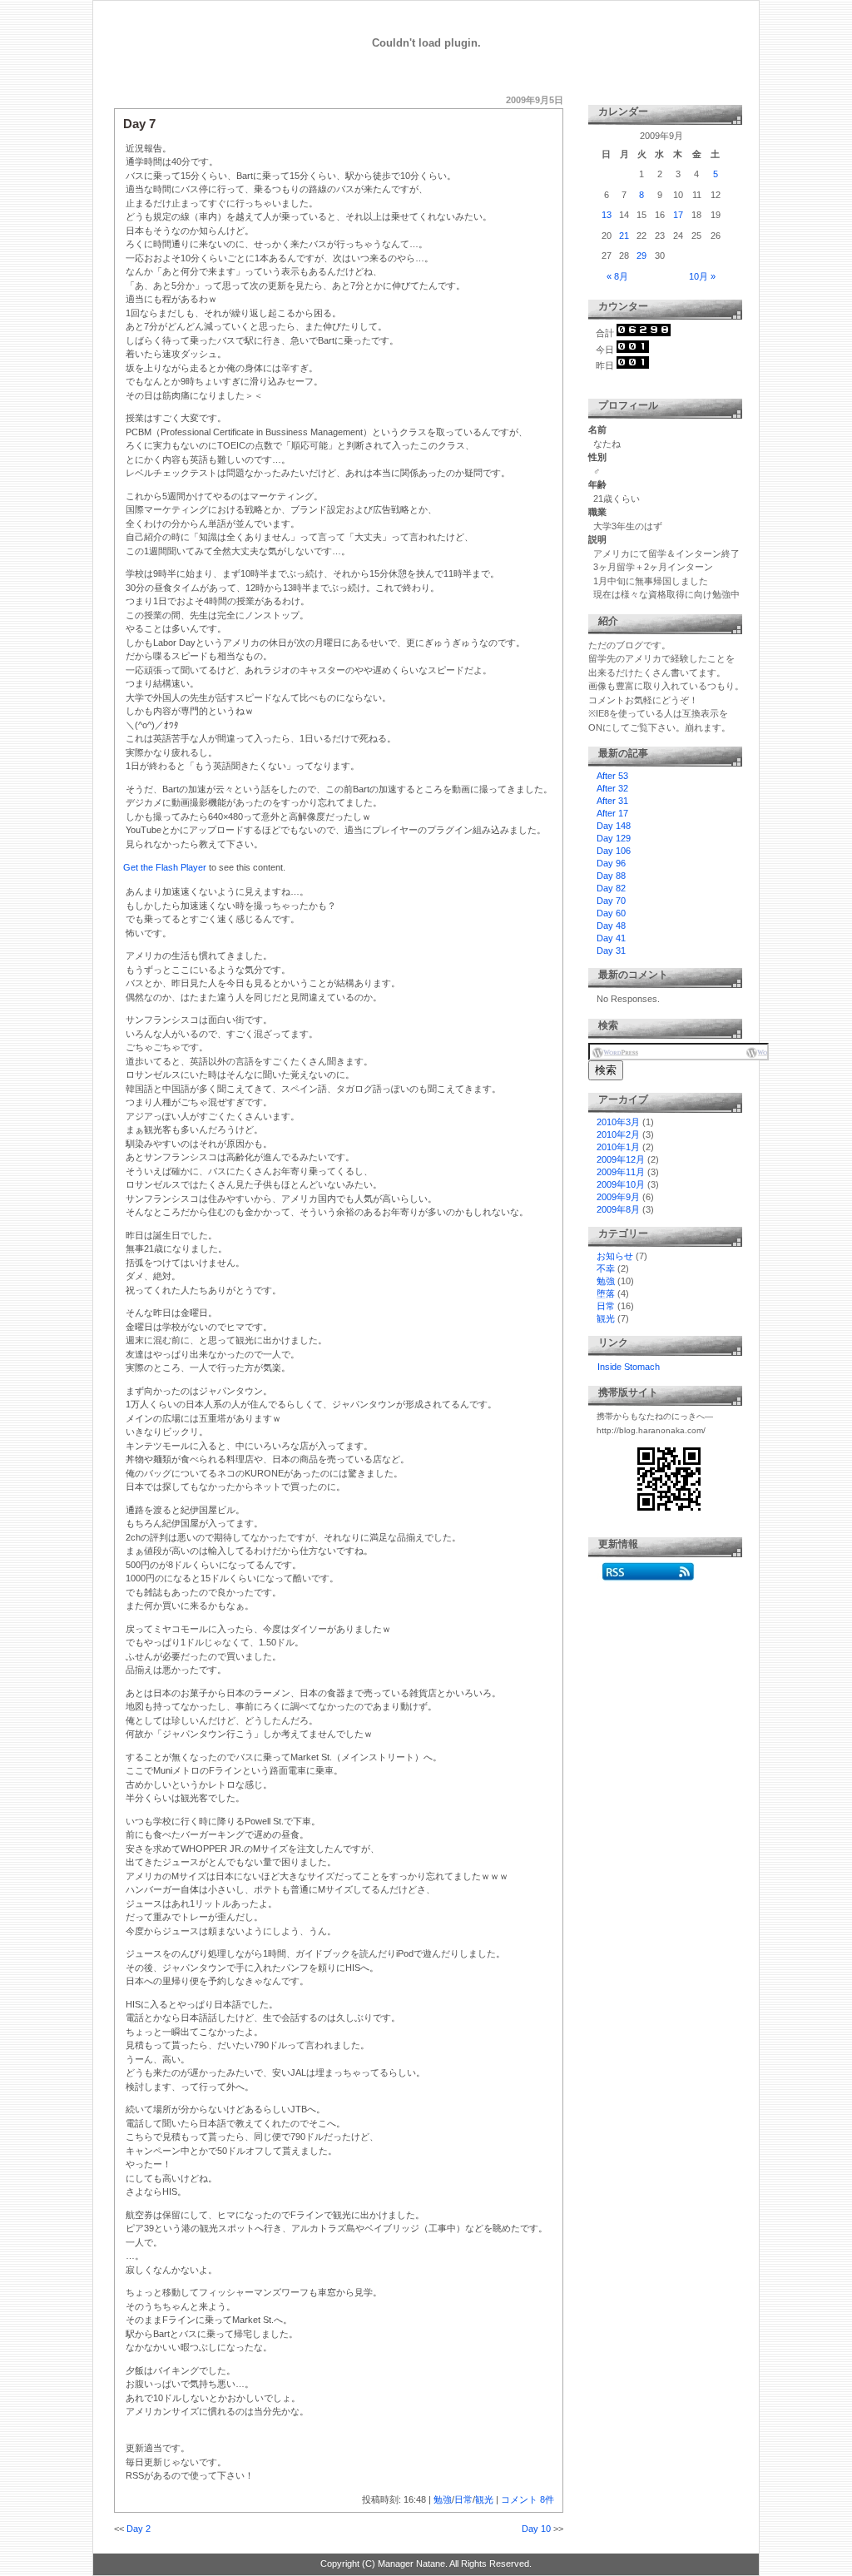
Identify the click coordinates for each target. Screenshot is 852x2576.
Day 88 (611, 876)
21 (624, 236)
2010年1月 (618, 1147)
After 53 (612, 776)
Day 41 (611, 938)
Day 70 (611, 901)
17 (678, 215)
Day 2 (139, 2529)
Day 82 (611, 888)
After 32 (612, 788)
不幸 (606, 1268)
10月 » (702, 276)
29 (641, 256)
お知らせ (615, 1256)
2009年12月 (621, 1159)
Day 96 (611, 863)
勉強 (443, 2499)
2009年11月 (621, 1172)
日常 (463, 2499)
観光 (484, 2499)
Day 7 (139, 124)
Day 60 (611, 913)
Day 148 (614, 826)
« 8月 (617, 276)
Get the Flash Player (165, 867)
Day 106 (614, 851)
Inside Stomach (629, 1367)
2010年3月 (618, 1122)
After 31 (612, 801)
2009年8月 (618, 1209)
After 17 (612, 813)
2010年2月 (618, 1134)
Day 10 (536, 2529)
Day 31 (611, 950)
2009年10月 (621, 1184)
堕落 (606, 1293)
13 (607, 215)
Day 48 (611, 926)
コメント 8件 (528, 2499)
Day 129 (614, 838)
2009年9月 (618, 1197)
